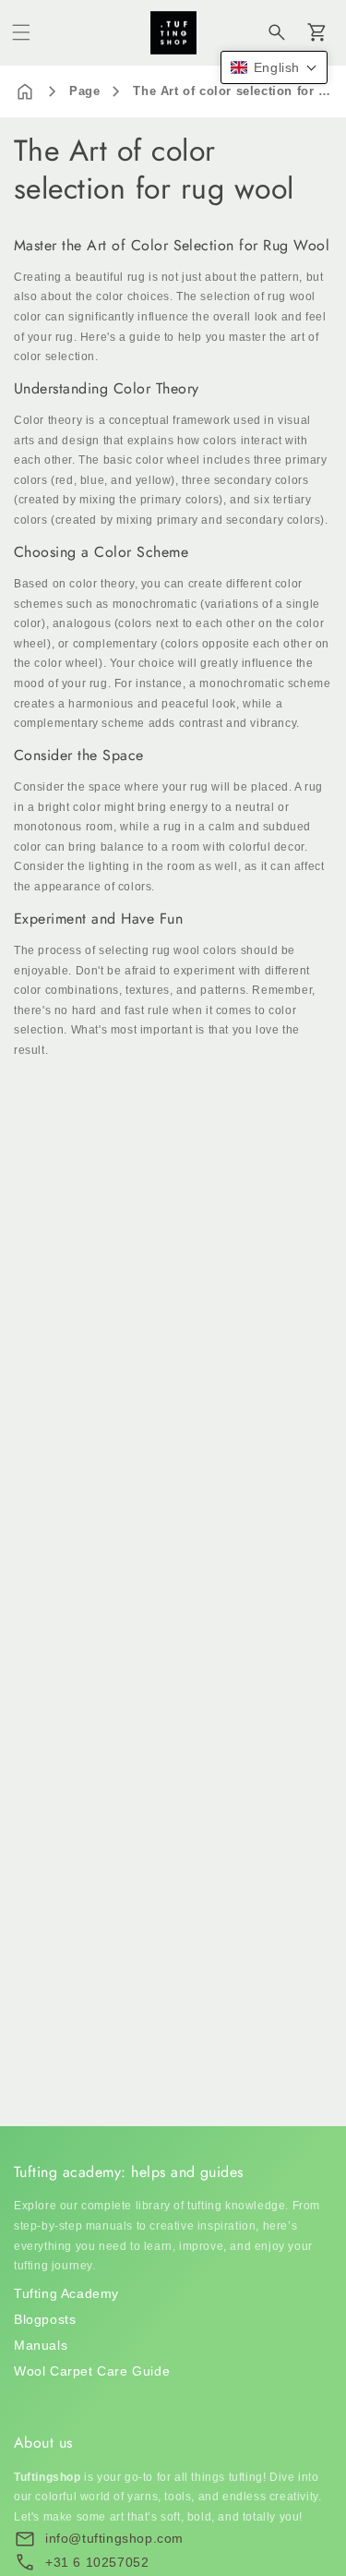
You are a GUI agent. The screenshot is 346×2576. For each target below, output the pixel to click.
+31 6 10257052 (97, 2562)
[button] (21, 32)
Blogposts (45, 2319)
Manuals (41, 2345)
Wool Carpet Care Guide (92, 2371)
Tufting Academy (66, 2293)
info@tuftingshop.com (114, 2538)
